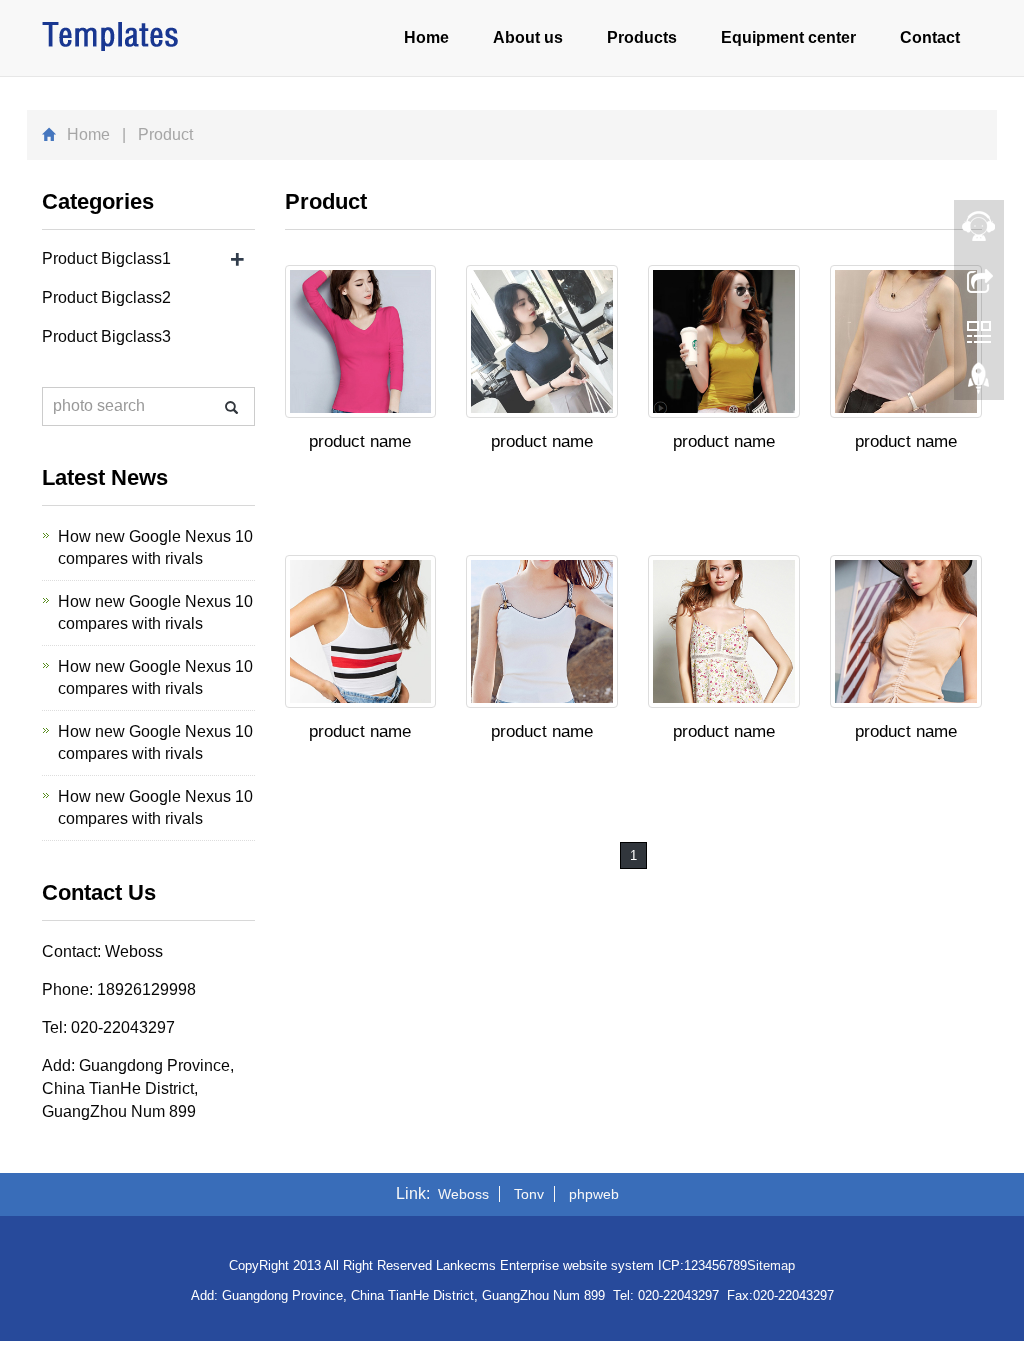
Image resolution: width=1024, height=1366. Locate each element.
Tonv (529, 1194)
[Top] (979, 383)
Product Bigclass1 (106, 258)
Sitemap (771, 1265)
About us (528, 37)
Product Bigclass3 (106, 336)
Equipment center (788, 37)
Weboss (463, 1194)
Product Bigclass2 (106, 297)
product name (360, 441)
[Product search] (231, 407)
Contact (930, 37)
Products (642, 37)
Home (426, 37)
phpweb (594, 1194)
